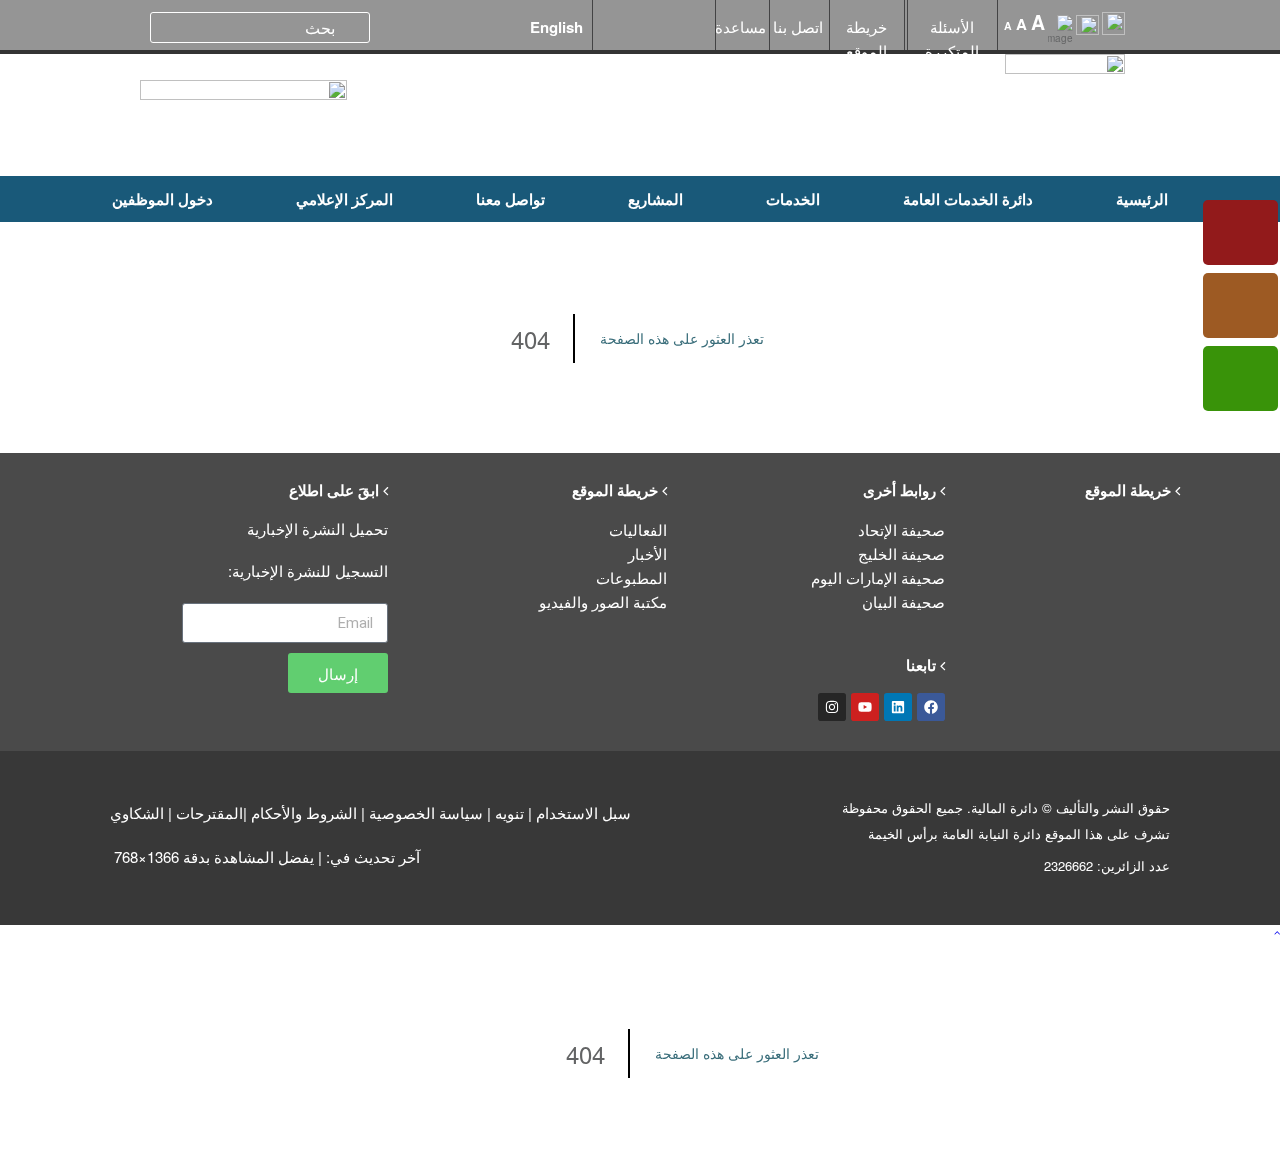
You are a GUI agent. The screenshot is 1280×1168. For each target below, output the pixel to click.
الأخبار (647, 553)
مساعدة (740, 26)
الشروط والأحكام (304, 812)
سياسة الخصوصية (426, 812)
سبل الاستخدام (583, 812)
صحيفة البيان (903, 601)
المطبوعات (631, 577)
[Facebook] (931, 707)
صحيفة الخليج (901, 553)
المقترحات (209, 812)
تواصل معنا (510, 199)
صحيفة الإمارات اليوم (878, 577)
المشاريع (655, 199)
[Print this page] (1087, 31)
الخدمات (793, 199)
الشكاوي (137, 812)
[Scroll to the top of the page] (1277, 932)
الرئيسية (1142, 199)
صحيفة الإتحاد (901, 529)
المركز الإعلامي (344, 199)
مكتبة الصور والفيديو (603, 601)
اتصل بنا (798, 26)
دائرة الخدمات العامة (968, 199)
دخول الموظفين (162, 199)
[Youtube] (865, 707)
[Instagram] (832, 707)
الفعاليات (638, 529)
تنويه (509, 812)
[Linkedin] (898, 707)
